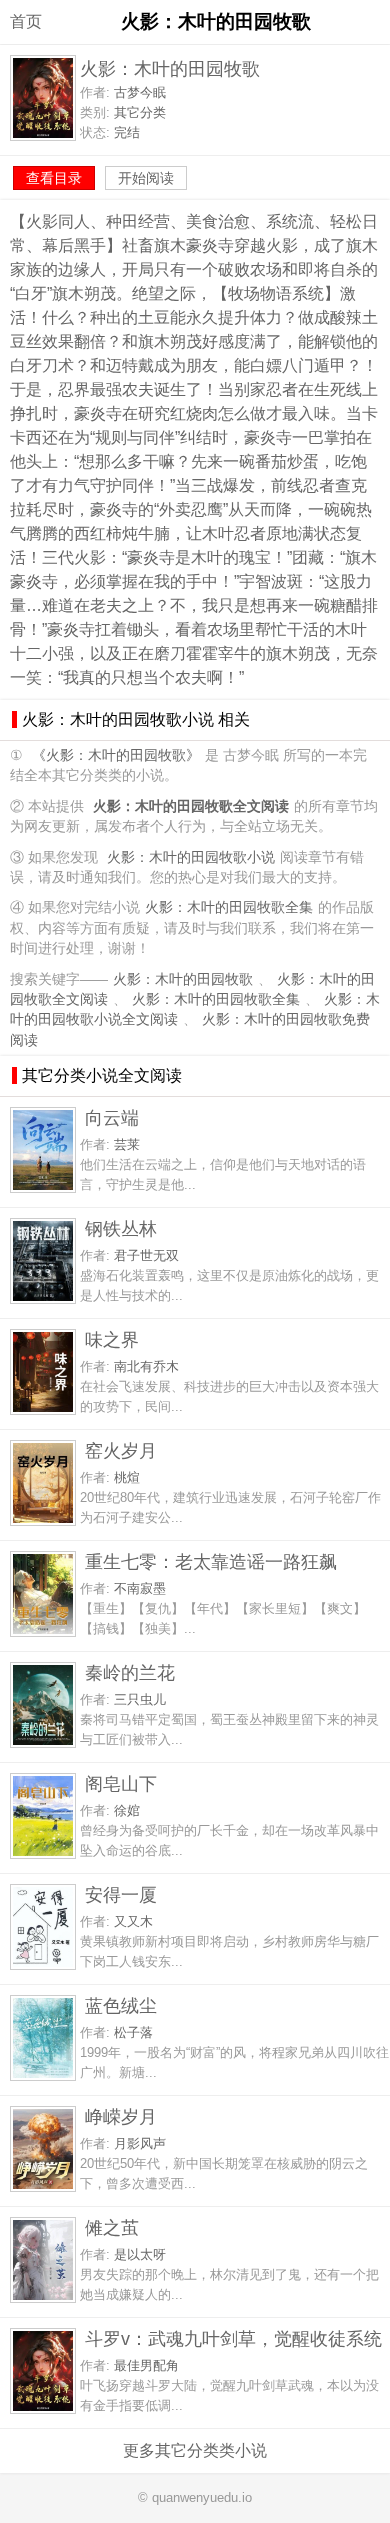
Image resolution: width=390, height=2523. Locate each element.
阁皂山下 (121, 1783)
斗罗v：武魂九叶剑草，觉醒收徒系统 (233, 2338)
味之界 (112, 1339)
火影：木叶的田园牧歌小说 (191, 857)
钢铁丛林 (121, 1228)
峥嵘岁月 (121, 2116)
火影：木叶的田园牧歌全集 (229, 907)
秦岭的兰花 (130, 1672)
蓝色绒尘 (121, 2005)
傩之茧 (112, 2227)
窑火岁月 (121, 1450)
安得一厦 (121, 1894)
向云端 (112, 1117)
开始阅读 (146, 178)
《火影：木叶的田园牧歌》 (116, 755)
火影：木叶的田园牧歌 (183, 979)
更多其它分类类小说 (195, 2450)
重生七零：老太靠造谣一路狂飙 (211, 1561)
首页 (26, 21)
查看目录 (54, 178)
